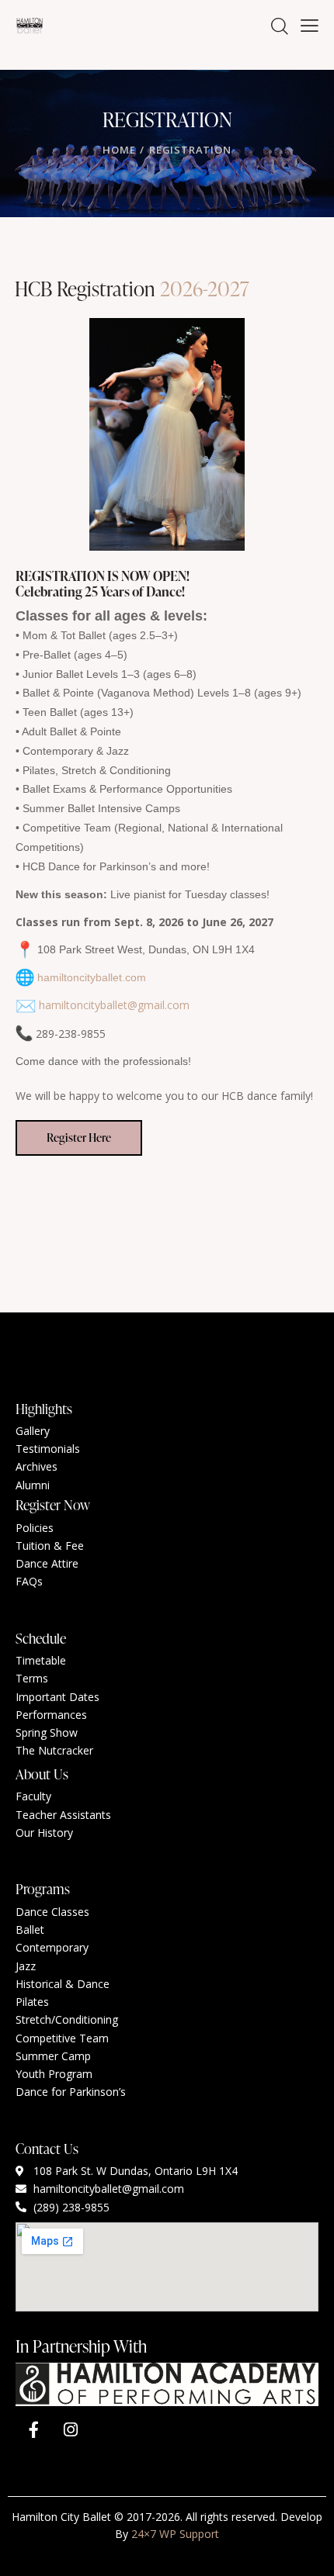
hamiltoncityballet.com (92, 977)
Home (119, 150)
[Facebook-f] (33, 2430)
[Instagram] (71, 2430)
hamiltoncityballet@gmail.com (114, 1005)
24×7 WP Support (175, 2534)
